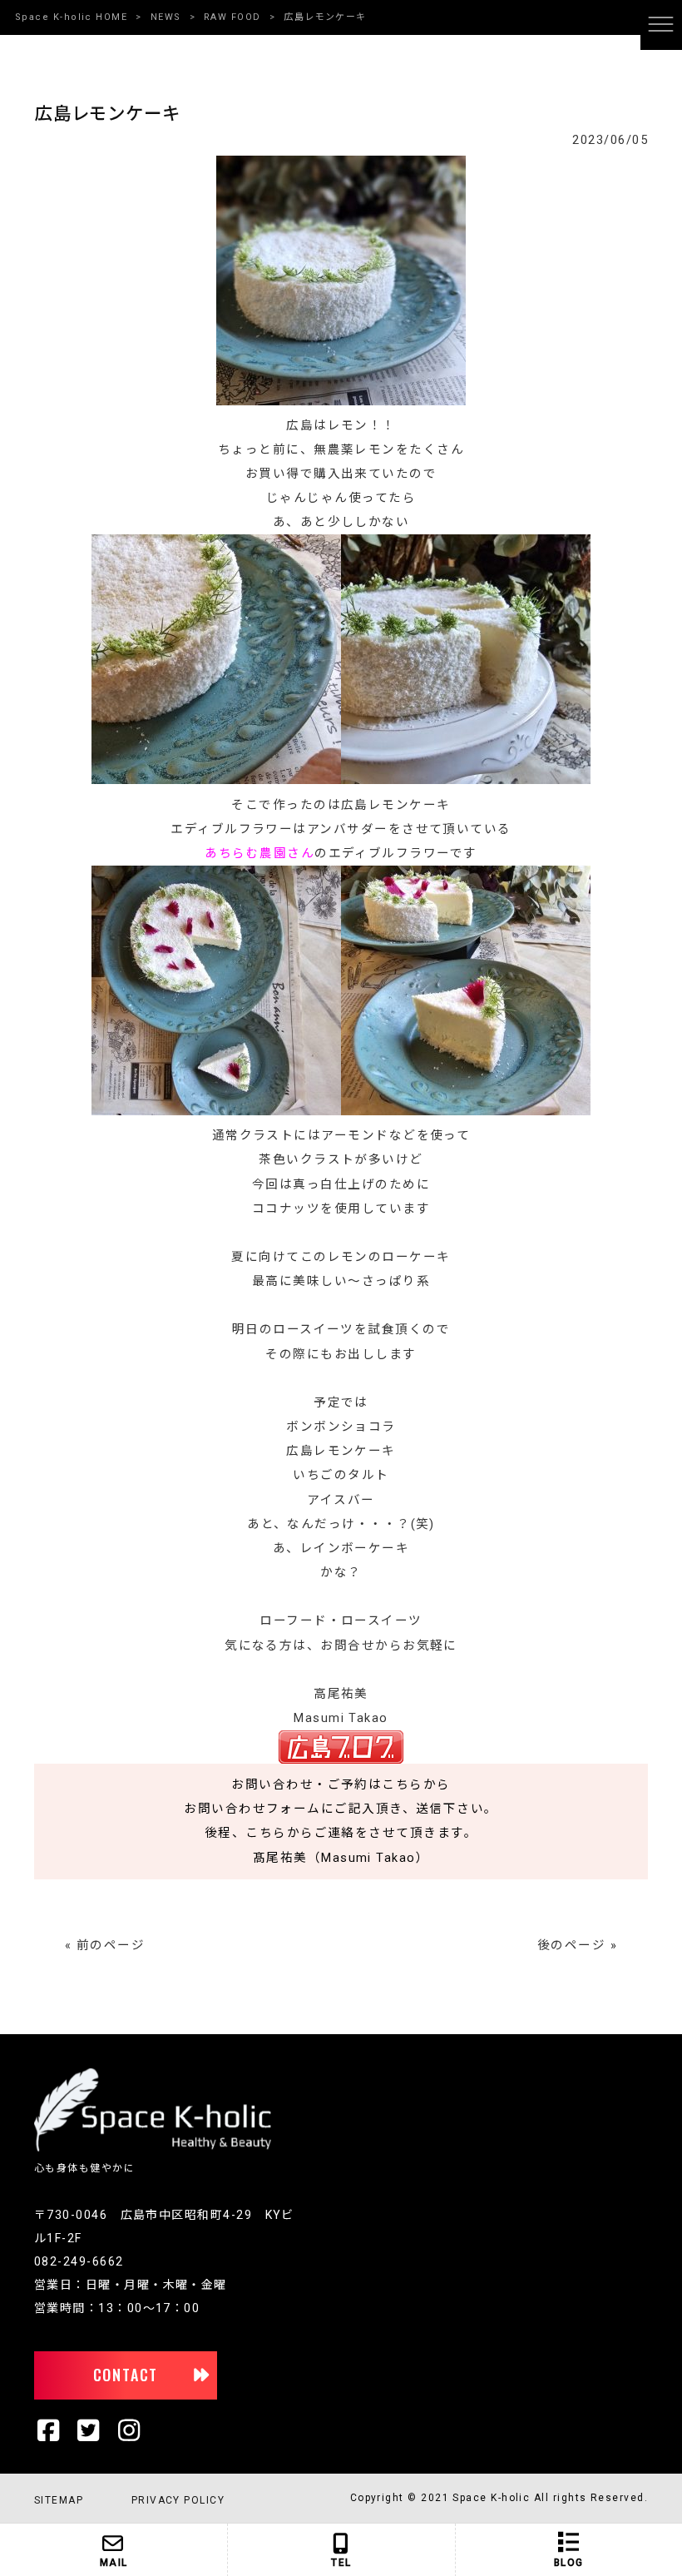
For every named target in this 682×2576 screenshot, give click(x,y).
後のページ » (577, 1945)
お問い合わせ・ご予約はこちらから (341, 1784)
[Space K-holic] (153, 2148)
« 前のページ (105, 1945)
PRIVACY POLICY (178, 2500)
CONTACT (126, 2375)
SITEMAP (59, 2500)
